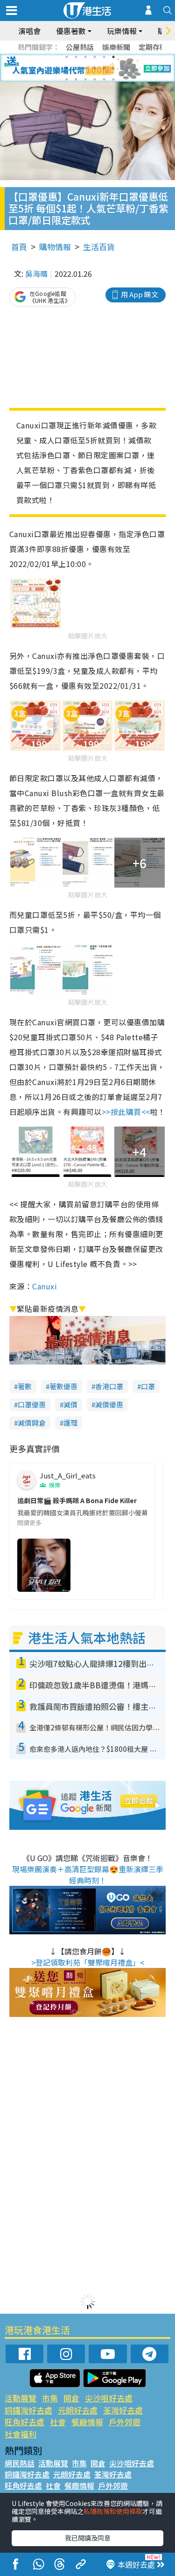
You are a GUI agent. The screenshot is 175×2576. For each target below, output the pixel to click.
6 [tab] (113, 57)
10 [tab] (95, 68)
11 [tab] (104, 68)
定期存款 (153, 47)
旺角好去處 (24, 2422)
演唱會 (29, 31)
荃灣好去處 (123, 2410)
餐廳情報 (87, 2422)
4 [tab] (95, 57)
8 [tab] (76, 68)
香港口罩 (109, 1386)
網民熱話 (20, 2463)
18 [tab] (113, 79)
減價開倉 (32, 1423)
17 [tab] (104, 79)
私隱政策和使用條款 (113, 2511)
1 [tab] (67, 57)
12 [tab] (113, 68)
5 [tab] (104, 57)
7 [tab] (67, 68)
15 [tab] (85, 79)
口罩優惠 (32, 1404)
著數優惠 (63, 1386)
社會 (58, 2422)
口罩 (148, 1386)
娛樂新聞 (116, 47)
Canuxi (45, 1286)
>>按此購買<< (126, 1112)
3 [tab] (85, 57)
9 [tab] (85, 68)
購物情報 (55, 247)
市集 (50, 2398)
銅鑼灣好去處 (28, 2410)
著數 (25, 1386)
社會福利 (21, 2434)
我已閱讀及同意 (88, 2538)
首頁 (19, 247)
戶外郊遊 (125, 2422)
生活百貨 (99, 247)
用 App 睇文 (140, 294)
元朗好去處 (78, 2410)
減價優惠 (109, 1404)
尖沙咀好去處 (109, 2398)
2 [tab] (76, 57)
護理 (70, 1423)
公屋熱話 (80, 47)
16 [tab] (95, 79)
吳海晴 (36, 273)
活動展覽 (21, 2398)
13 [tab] (67, 79)
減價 (70, 1404)
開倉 (71, 2398)
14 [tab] (76, 79)
